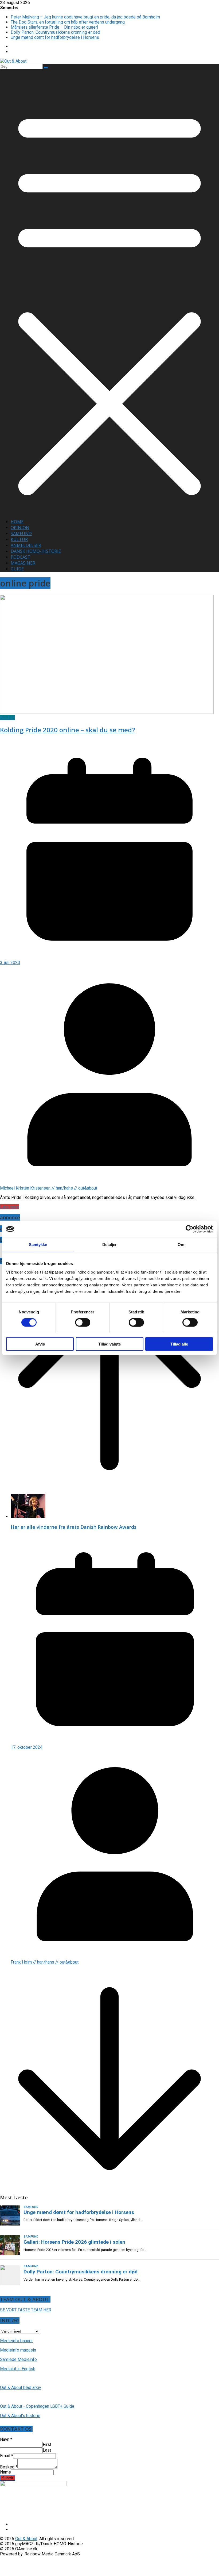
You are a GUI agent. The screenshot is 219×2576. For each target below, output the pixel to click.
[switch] (83, 1323)
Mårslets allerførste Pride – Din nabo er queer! (54, 27)
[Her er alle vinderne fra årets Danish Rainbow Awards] (28, 1516)
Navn (6, 2439)
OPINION (20, 528)
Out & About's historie (20, 2416)
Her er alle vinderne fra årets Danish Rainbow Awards (74, 1527)
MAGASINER (23, 563)
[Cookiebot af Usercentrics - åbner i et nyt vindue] (189, 1229)
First (47, 2444)
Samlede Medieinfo (18, 2359)
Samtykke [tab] (38, 1245)
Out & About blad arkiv (21, 2388)
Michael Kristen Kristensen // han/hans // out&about (49, 1188)
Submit (8, 2478)
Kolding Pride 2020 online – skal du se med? (67, 730)
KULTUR (19, 539)
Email (7, 2456)
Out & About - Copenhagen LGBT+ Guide (37, 2406)
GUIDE (17, 569)
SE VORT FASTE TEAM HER (26, 2310)
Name (5, 2472)
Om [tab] (181, 1245)
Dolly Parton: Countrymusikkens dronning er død (55, 32)
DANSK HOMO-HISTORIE (36, 551)
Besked (9, 2467)
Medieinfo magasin (18, 2350)
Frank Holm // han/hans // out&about (45, 1962)
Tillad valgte (109, 1344)
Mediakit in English (18, 2369)
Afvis (40, 1344)
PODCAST (21, 557)
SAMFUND (21, 534)
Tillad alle (179, 1344)
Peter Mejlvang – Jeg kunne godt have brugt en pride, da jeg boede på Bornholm (85, 17)
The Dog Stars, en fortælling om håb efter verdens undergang (68, 22)
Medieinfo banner (16, 2341)
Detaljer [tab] (110, 1245)
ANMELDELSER (26, 545)
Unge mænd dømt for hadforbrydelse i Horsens (55, 37)
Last (47, 2450)
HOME (17, 522)
